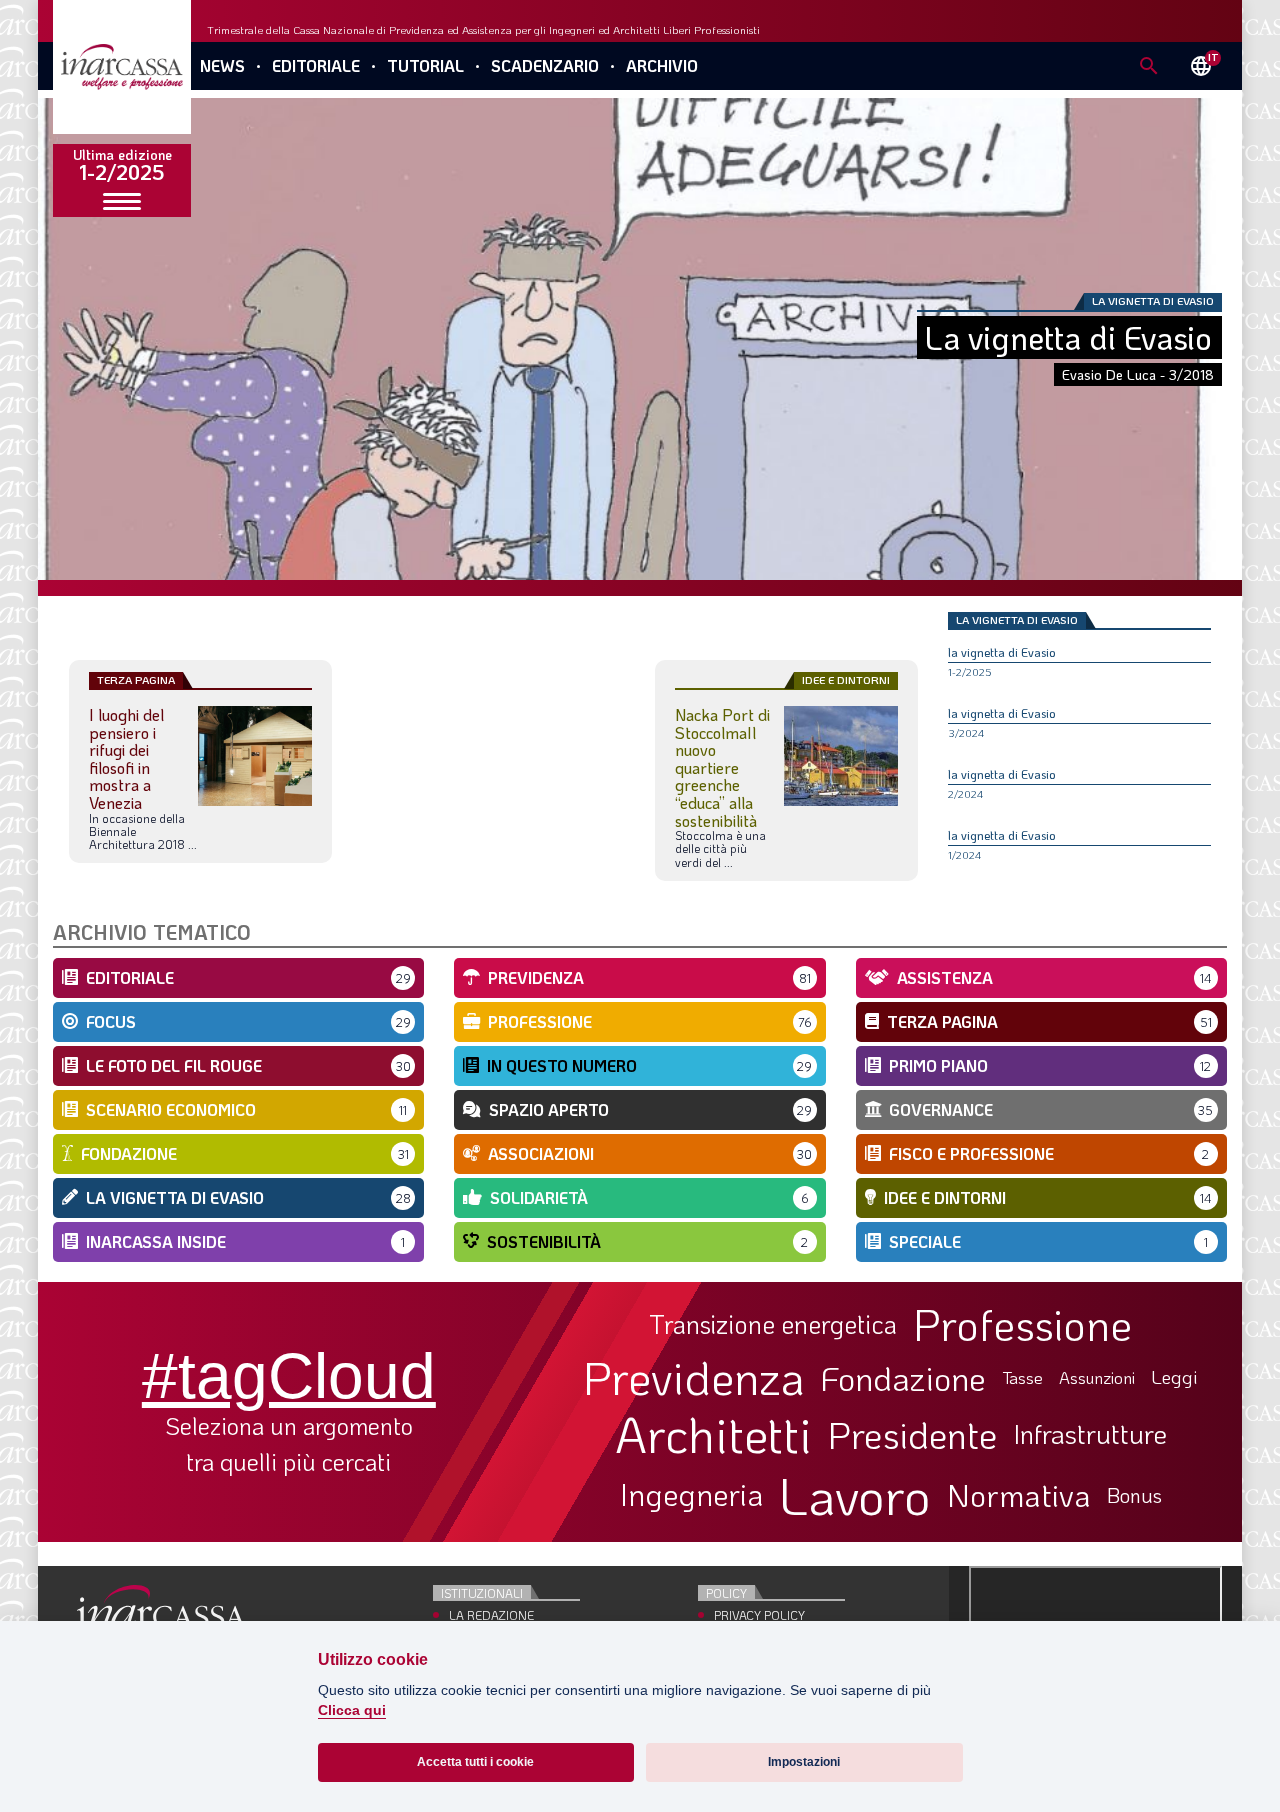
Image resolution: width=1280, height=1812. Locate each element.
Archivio (662, 65)
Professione (1022, 1324)
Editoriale (316, 65)
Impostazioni (804, 1762)
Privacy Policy (759, 1615)
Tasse (1022, 1377)
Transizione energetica (773, 1324)
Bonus (1134, 1495)
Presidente (912, 1434)
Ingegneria (691, 1495)
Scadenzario (545, 65)
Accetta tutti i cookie (475, 1762)
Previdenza (694, 1377)
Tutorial (425, 65)
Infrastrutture (1090, 1434)
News (222, 65)
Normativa (1019, 1495)
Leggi (1174, 1377)
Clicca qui (352, 1710)
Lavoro (855, 1495)
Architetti (713, 1434)
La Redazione (491, 1615)
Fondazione (903, 1378)
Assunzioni (1097, 1378)
